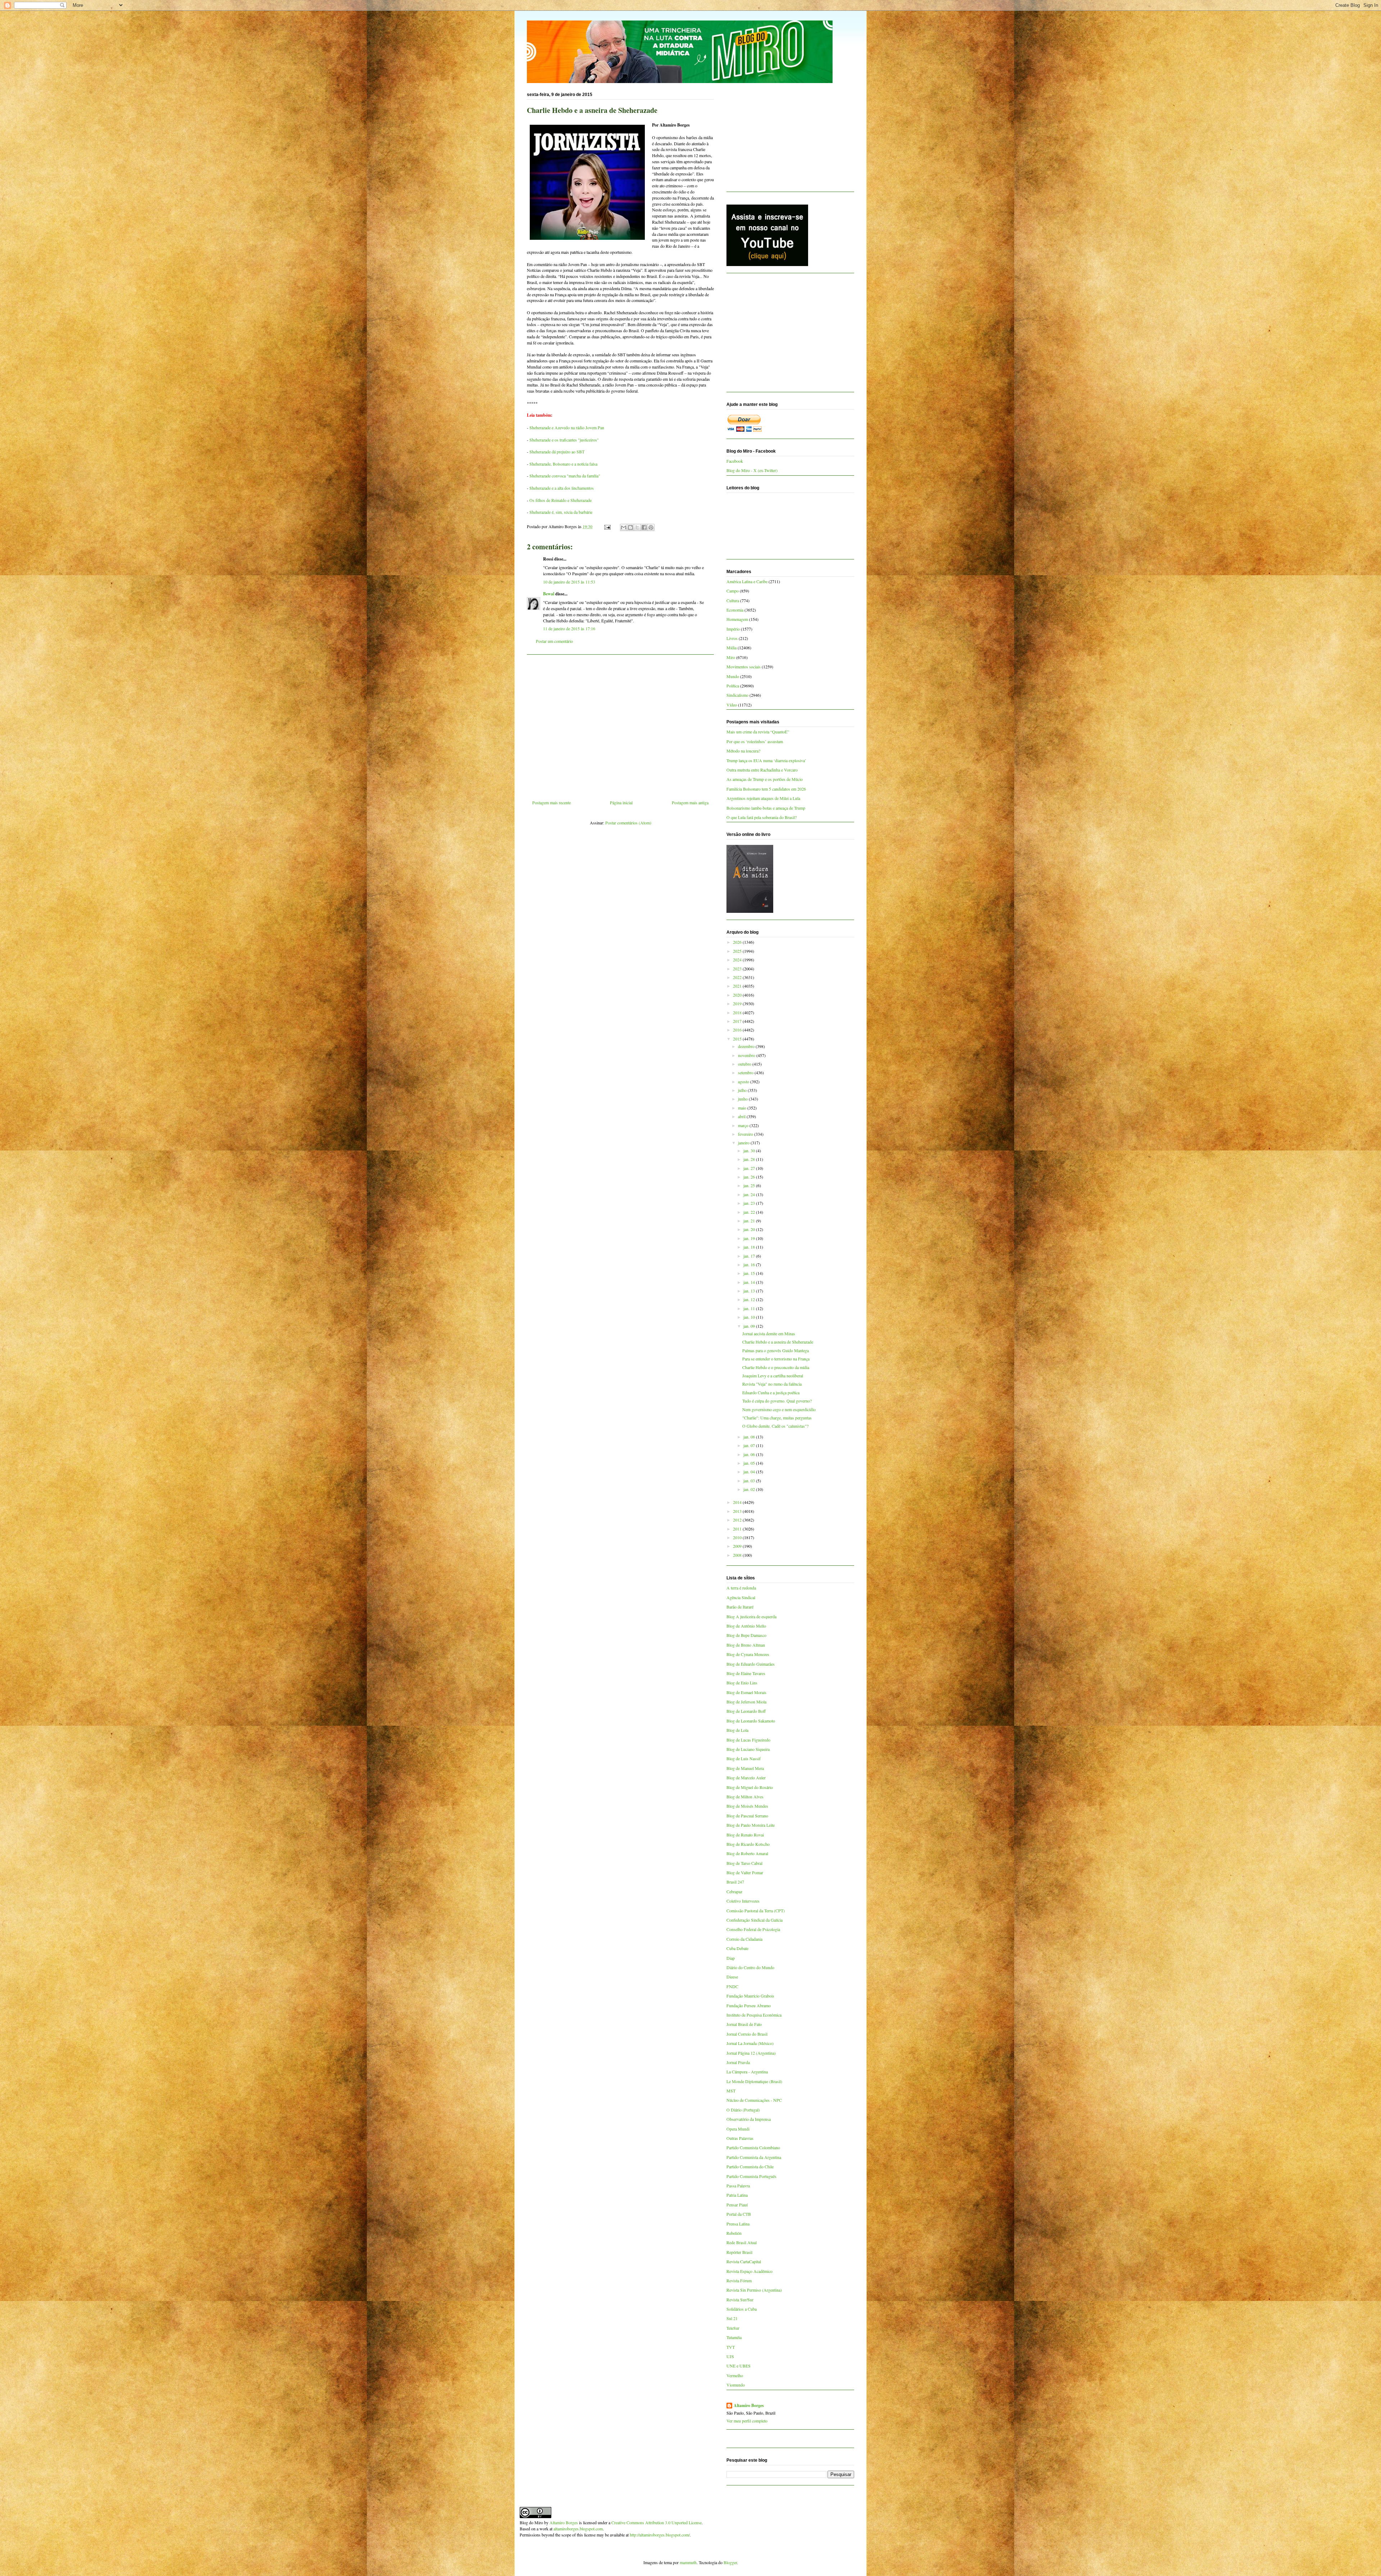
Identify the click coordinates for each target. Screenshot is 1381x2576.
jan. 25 (750, 1185)
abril (742, 1116)
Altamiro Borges (749, 2406)
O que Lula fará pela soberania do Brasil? (762, 817)
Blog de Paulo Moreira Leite (751, 1825)
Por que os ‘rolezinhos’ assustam (755, 741)
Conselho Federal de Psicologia (753, 1929)
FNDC (732, 1986)
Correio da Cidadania (744, 1939)
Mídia (731, 648)
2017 (738, 1021)
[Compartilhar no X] (637, 527)
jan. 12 (750, 1299)
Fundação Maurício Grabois (750, 1996)
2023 (738, 969)
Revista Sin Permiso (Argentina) (754, 2290)
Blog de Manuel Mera (745, 1768)
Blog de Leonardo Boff (746, 1711)
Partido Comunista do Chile (750, 2167)
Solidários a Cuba (742, 2309)
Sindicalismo (737, 695)
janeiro (744, 1143)
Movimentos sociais (744, 667)
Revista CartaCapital (744, 2261)
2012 (738, 1520)
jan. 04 (750, 1472)
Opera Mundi (738, 2129)
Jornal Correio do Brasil (747, 2034)
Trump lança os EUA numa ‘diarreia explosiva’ (766, 760)
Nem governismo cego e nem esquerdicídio (779, 1409)
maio (743, 1108)
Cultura (733, 600)
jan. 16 (750, 1264)
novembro (747, 1055)
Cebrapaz (734, 1891)
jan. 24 (750, 1194)
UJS (730, 2356)
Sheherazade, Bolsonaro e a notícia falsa (563, 464)
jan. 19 (750, 1238)
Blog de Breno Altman (746, 1645)
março (744, 1125)
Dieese (732, 1977)
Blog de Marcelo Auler (746, 1777)
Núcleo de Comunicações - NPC (754, 2100)
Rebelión (734, 2233)
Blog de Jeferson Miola (746, 1702)
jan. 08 (750, 1437)
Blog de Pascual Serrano (747, 1816)
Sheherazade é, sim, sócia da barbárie (561, 512)
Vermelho (735, 2375)
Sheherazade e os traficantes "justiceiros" (564, 440)
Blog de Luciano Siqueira (748, 1749)
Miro (731, 657)
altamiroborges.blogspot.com (578, 2529)
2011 (738, 1529)
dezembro (747, 1046)
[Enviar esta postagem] (607, 526)
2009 (738, 1546)
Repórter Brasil (739, 2252)
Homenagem (737, 619)
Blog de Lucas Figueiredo (748, 1740)
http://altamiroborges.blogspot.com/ (660, 2535)
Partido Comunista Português (751, 2176)
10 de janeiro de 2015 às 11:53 (569, 582)
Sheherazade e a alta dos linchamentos (562, 488)
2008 (738, 1555)
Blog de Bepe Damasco (746, 1635)
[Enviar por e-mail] (624, 527)
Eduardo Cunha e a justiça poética (771, 1392)
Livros (732, 638)
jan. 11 (750, 1308)
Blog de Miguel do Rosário (750, 1787)
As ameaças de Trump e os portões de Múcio (765, 779)
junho (743, 1099)
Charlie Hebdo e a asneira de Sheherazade (778, 1342)
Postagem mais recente (552, 802)
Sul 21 (732, 2318)
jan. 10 (750, 1317)
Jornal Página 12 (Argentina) (751, 2053)
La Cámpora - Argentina (747, 2072)
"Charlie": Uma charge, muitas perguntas (777, 1418)
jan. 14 (750, 1282)
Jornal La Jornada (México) (750, 2043)
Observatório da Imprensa (749, 2119)
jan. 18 (750, 1247)
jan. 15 (750, 1273)
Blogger (730, 2562)
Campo (733, 591)
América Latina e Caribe (747, 581)
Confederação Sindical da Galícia (755, 1920)
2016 (738, 1030)
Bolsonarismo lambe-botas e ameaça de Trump (766, 808)
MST (731, 2091)
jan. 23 (750, 1203)
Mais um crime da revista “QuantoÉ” (758, 732)
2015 (738, 1039)
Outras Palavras (740, 2138)
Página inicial (621, 802)
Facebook (735, 461)
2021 (738, 986)
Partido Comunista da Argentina (754, 2157)
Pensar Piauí (737, 2205)
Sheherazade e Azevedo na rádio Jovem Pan (567, 427)
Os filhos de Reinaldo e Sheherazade (560, 500)
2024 (738, 960)
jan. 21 (750, 1221)
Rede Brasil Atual (742, 2242)
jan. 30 (750, 1150)
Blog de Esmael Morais (746, 1692)
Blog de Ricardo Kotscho (748, 1844)
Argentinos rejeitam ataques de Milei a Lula (763, 798)
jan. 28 (750, 1159)
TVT (731, 2347)
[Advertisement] (620, 724)
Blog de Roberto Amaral (747, 1853)
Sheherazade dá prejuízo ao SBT (557, 452)
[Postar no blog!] (630, 527)
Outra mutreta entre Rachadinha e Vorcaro (762, 770)
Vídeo (732, 705)
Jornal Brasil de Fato (744, 2024)
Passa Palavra (738, 2186)
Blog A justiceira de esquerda (751, 1616)
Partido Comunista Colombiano (753, 2147)
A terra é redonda (741, 1588)
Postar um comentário (554, 641)
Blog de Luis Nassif (744, 1758)
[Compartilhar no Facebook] (644, 527)
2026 (738, 942)
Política (733, 686)
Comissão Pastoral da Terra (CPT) (756, 1911)
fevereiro (746, 1134)
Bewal (549, 594)
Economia (735, 610)
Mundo (733, 676)
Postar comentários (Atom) (628, 823)
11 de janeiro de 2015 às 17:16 (569, 628)
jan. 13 (750, 1291)
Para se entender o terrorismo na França (776, 1359)
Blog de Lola (737, 1730)
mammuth (688, 2562)
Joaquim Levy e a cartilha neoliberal (773, 1376)
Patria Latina (737, 2195)
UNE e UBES (739, 2366)
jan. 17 (750, 1256)
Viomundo (736, 2385)
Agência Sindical (741, 1597)
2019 (738, 1003)
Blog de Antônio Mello (746, 1626)
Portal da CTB (739, 2214)
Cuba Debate (737, 1948)
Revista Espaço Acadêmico (749, 2271)
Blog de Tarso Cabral (744, 1863)
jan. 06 (750, 1454)
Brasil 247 (735, 1882)
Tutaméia (734, 2337)
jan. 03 (750, 1481)
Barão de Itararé (740, 1607)
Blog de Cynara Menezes (748, 1654)
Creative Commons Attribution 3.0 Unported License (657, 2522)
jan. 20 (750, 1229)
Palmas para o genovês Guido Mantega (776, 1350)
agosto (744, 1081)
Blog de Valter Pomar (745, 1872)
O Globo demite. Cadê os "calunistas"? (775, 1426)
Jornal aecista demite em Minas (769, 1333)
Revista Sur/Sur (740, 2300)
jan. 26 (750, 1177)
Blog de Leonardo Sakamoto (751, 1721)
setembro (746, 1072)
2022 (738, 977)
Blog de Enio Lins (742, 1683)
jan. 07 (750, 1445)
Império (733, 629)
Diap (731, 1958)
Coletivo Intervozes (743, 1901)
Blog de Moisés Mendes (747, 1806)
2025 (738, 951)
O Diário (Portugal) (743, 2110)
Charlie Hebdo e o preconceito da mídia (776, 1367)
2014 (738, 1502)
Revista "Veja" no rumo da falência (772, 1384)
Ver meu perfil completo (747, 2421)
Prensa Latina (738, 2224)
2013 (738, 1511)
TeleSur (733, 2328)
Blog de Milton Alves (745, 1797)
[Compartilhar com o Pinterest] (651, 527)
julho (743, 1090)
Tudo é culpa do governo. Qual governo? (777, 1401)
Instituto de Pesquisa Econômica (754, 2015)
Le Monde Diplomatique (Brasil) (754, 2081)
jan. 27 (750, 1168)
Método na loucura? (743, 751)
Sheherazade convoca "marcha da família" (565, 476)
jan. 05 (750, 1463)
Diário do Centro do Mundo (750, 1967)
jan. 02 (750, 1489)
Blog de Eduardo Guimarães (751, 1664)
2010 (738, 1537)
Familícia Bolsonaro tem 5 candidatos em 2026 (766, 789)
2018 (738, 1012)
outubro (745, 1064)
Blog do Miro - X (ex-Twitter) (752, 470)
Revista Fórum (739, 2280)
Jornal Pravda (738, 2062)
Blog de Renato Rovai (745, 1835)
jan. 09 (750, 1326)
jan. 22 (750, 1212)
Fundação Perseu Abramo (749, 2005)
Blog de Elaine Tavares (746, 1673)
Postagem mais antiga (690, 802)
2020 (738, 995)
